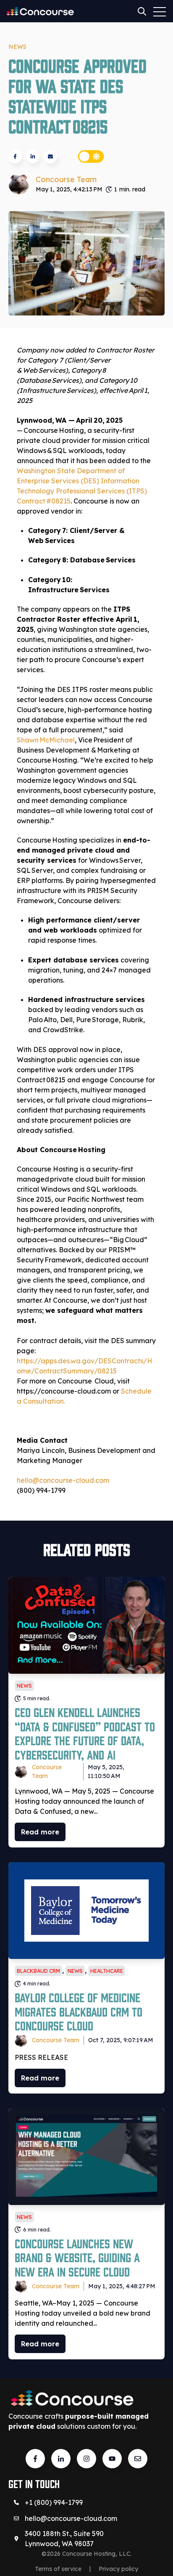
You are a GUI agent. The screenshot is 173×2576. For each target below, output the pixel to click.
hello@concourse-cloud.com (71, 2518)
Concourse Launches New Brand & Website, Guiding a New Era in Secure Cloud (77, 2257)
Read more (40, 1832)
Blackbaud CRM (38, 1971)
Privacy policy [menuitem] (118, 2569)
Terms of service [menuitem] (58, 2569)
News (17, 47)
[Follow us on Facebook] (112, 2459)
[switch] (91, 156)
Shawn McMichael (46, 740)
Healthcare (107, 1971)
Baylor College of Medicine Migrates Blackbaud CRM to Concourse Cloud (79, 2011)
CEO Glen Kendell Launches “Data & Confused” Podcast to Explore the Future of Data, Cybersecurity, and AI (85, 1733)
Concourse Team (66, 179)
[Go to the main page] (40, 11)
